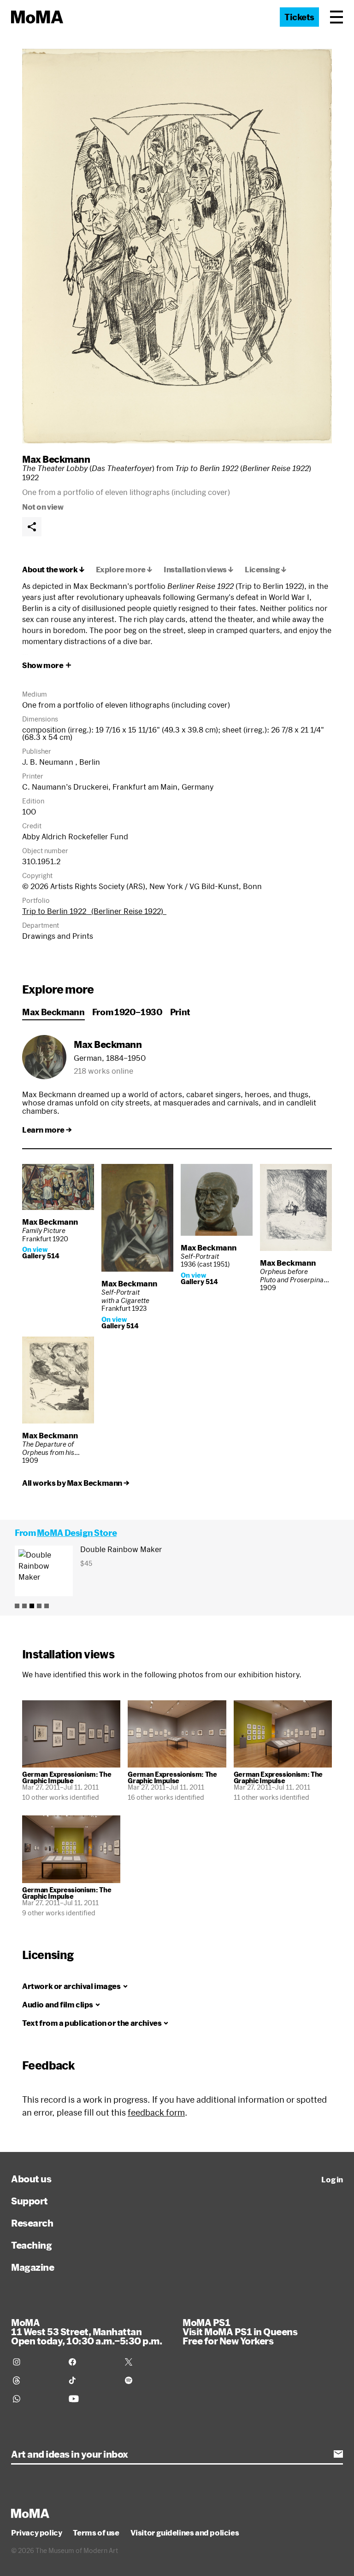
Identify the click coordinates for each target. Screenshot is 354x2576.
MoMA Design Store (77, 1533)
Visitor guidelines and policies (185, 2533)
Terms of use (96, 2533)
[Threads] (35, 2380)
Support (29, 2201)
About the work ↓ (53, 570)
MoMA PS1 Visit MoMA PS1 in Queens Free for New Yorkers (240, 2332)
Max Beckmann (56, 459)
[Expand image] (177, 246)
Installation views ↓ (199, 570)
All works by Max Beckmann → (76, 1483)
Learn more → (47, 1130)
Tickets (299, 17)
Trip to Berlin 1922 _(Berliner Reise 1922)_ (94, 911)
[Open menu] (336, 17)
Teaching (31, 2245)
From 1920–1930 (127, 1012)
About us (31, 2179)
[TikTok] (91, 2380)
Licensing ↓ (266, 570)
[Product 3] (32, 1606)
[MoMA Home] (37, 17)
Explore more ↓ (124, 570)
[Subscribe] (338, 2454)
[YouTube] (91, 2399)
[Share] (32, 527)
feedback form (156, 2112)
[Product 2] (24, 1606)
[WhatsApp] (35, 2399)
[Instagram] (35, 2362)
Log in (332, 2180)
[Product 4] (39, 1606)
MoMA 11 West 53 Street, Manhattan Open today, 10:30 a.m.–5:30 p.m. (86, 2332)
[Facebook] (91, 2362)
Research (32, 2223)
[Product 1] (17, 1606)
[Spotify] (147, 2380)
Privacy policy (36, 2533)
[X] (147, 2362)
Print (180, 1012)
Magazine (32, 2267)
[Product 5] (47, 1606)
